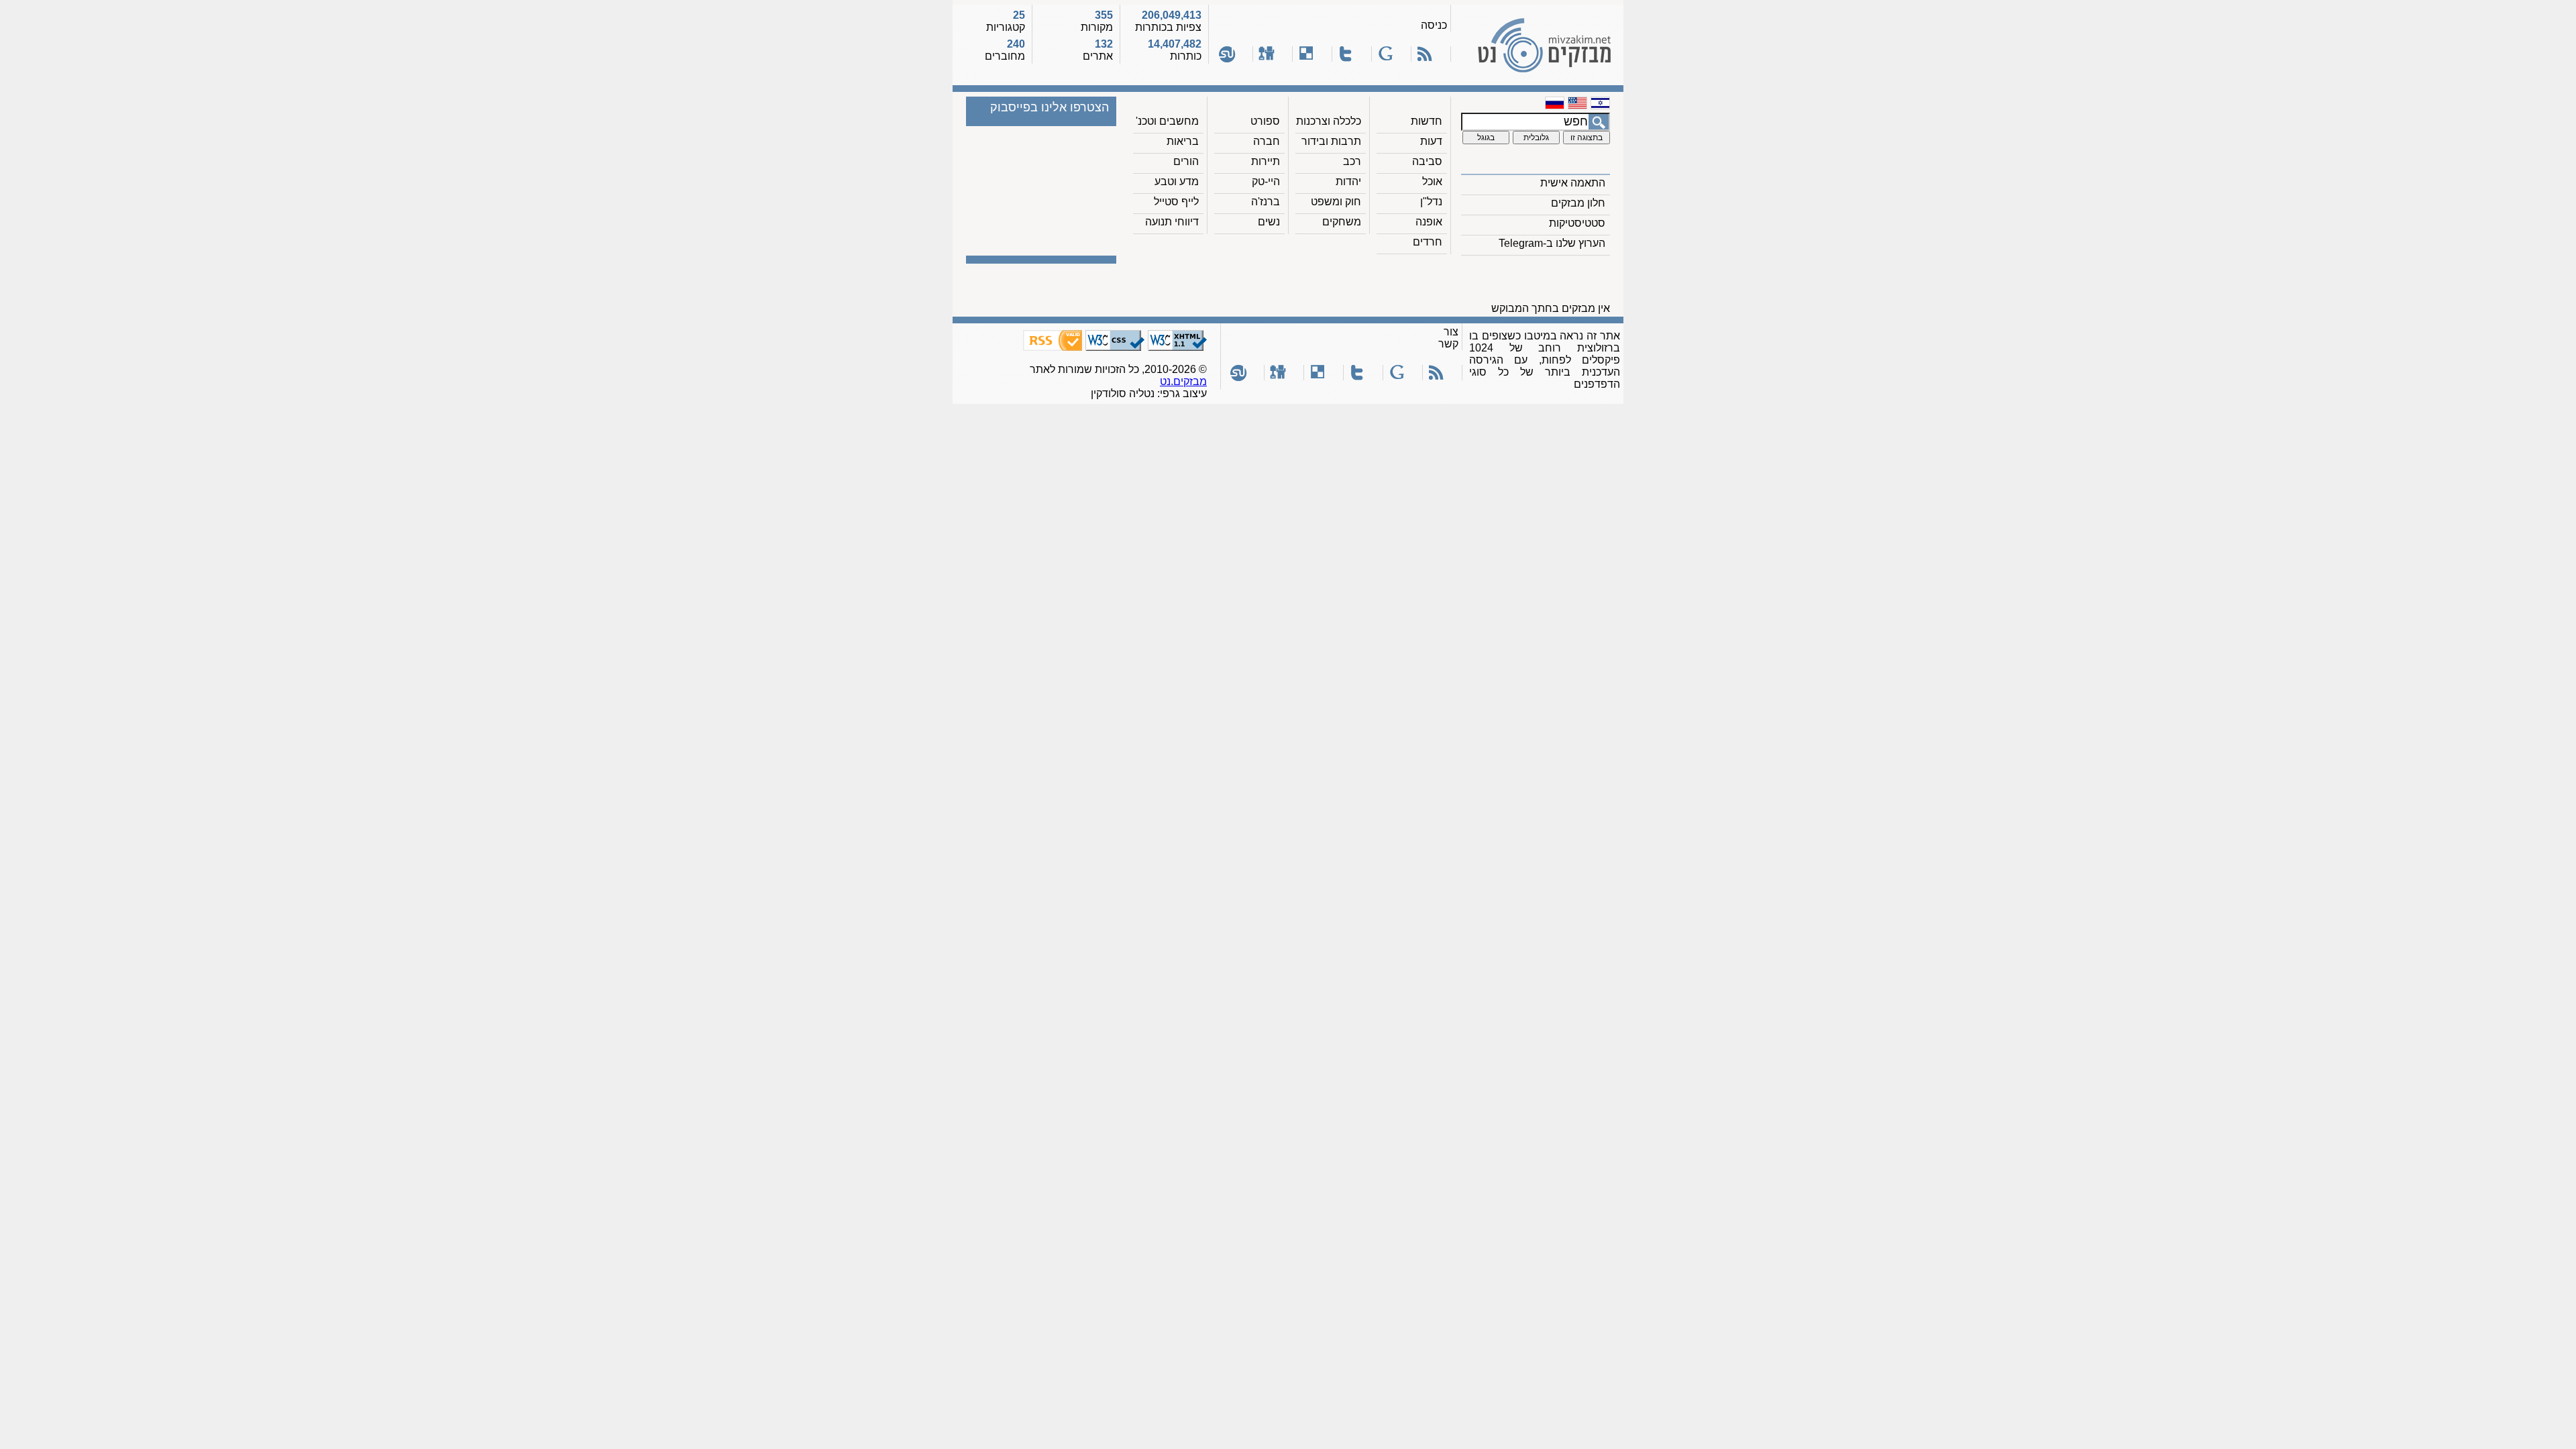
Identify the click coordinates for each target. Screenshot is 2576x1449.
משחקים (1342, 222)
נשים (1269, 222)
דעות (1431, 141)
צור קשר (1448, 338)
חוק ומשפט (1336, 202)
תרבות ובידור (1331, 141)
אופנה (1429, 222)
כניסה (1434, 25)
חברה (1267, 141)
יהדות (1348, 181)
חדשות (1427, 121)
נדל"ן (1431, 202)
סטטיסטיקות (1577, 223)
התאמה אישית (1573, 183)
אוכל (1432, 181)
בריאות (1183, 141)
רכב (1352, 161)
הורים (1186, 161)
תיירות (1266, 161)
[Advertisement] (1371, 282)
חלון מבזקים (1578, 203)
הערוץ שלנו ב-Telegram (1552, 243)
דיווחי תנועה (1172, 222)
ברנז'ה (1266, 202)
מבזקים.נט (1183, 381)
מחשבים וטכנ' (1167, 121)
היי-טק (1266, 181)
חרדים (1428, 242)
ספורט (1265, 121)
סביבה (1427, 161)
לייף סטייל (1176, 202)
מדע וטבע (1177, 181)
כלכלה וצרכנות (1329, 121)
